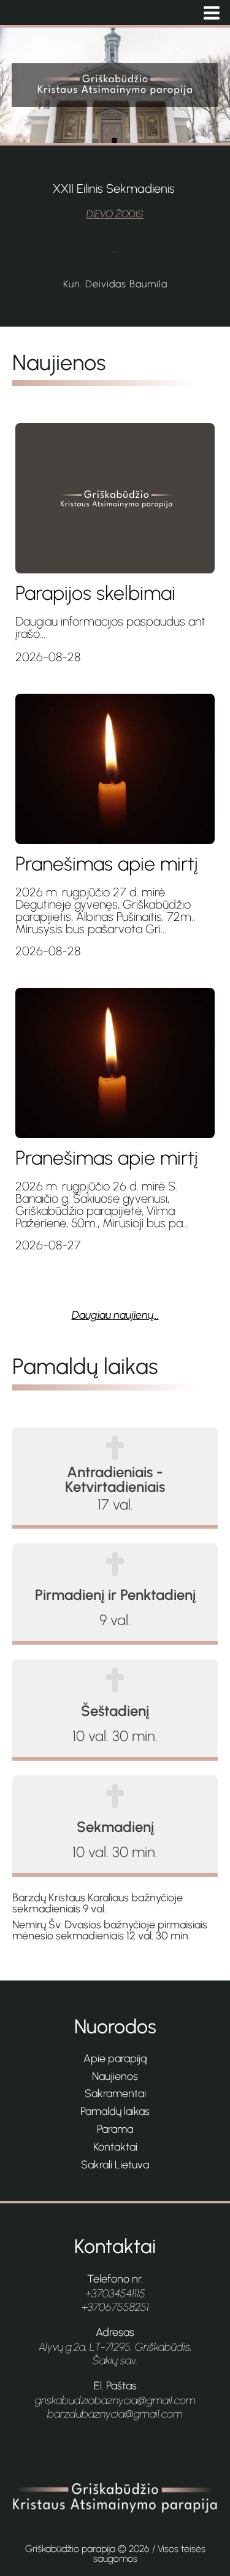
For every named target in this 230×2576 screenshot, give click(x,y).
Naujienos (115, 2076)
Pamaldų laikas (115, 2111)
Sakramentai (115, 2093)
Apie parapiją (115, 2058)
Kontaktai (115, 2147)
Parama (115, 2129)
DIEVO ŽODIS (115, 214)
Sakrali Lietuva (115, 2165)
